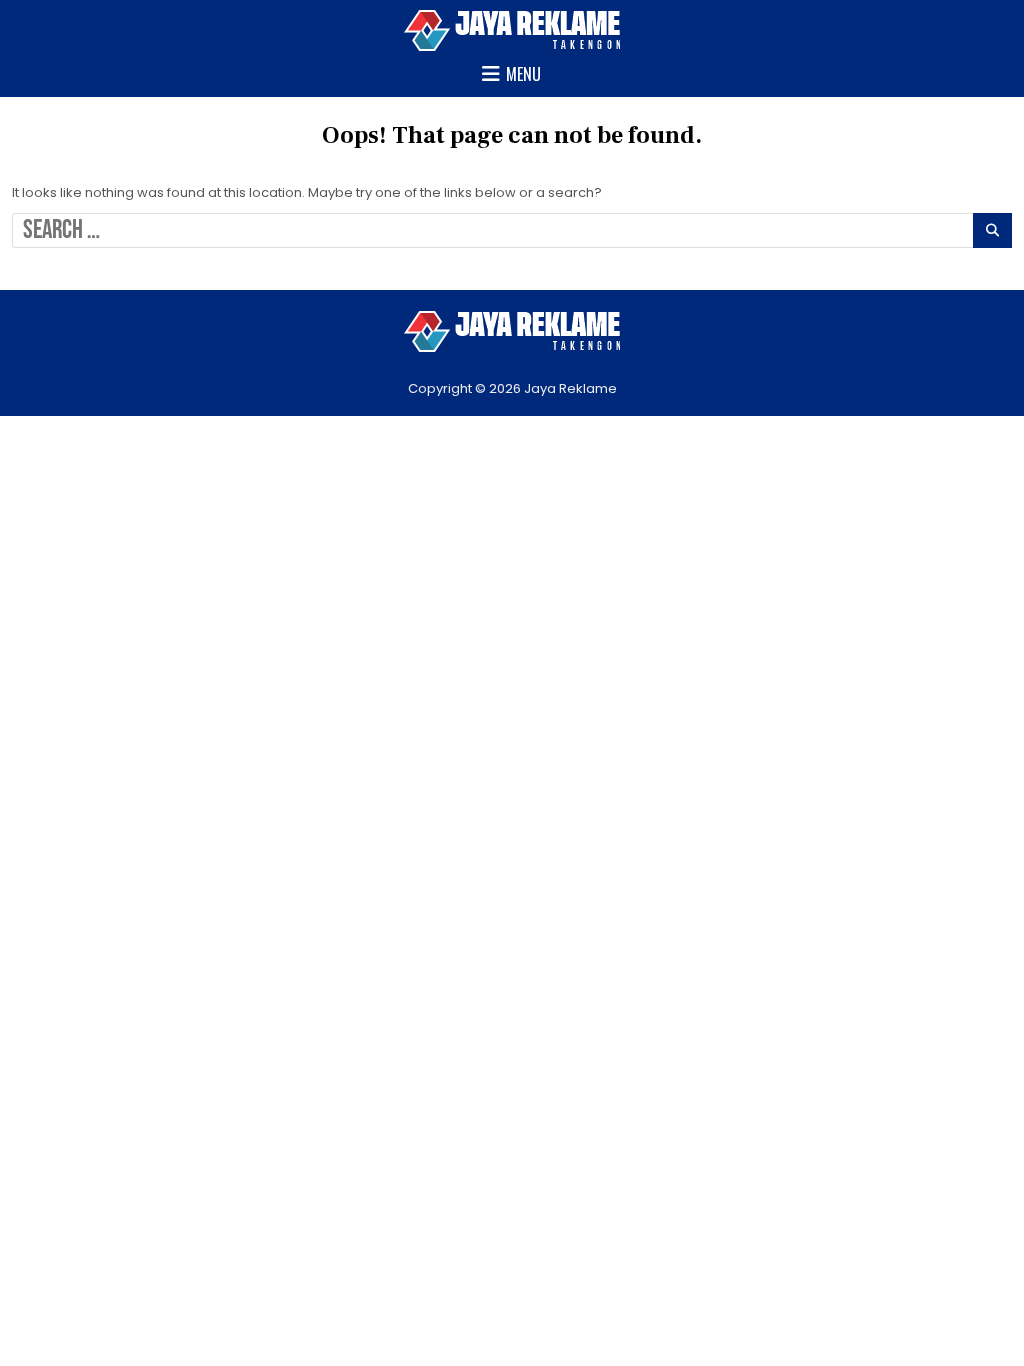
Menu (523, 74)
